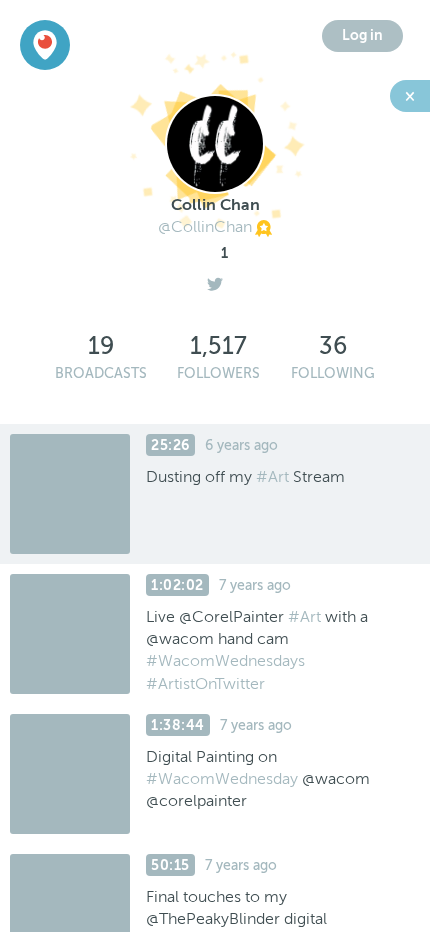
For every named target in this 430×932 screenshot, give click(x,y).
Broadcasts (101, 373)
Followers (218, 373)
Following (333, 373)
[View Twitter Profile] (215, 279)
